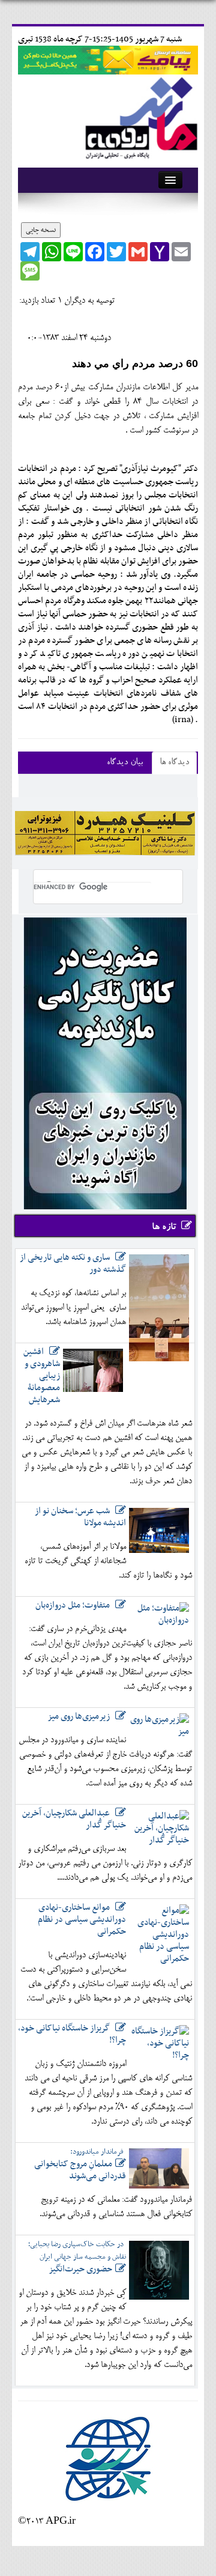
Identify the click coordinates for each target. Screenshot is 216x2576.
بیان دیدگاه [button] (125, 763)
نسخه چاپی (41, 230)
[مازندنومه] (139, 116)
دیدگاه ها (174, 763)
